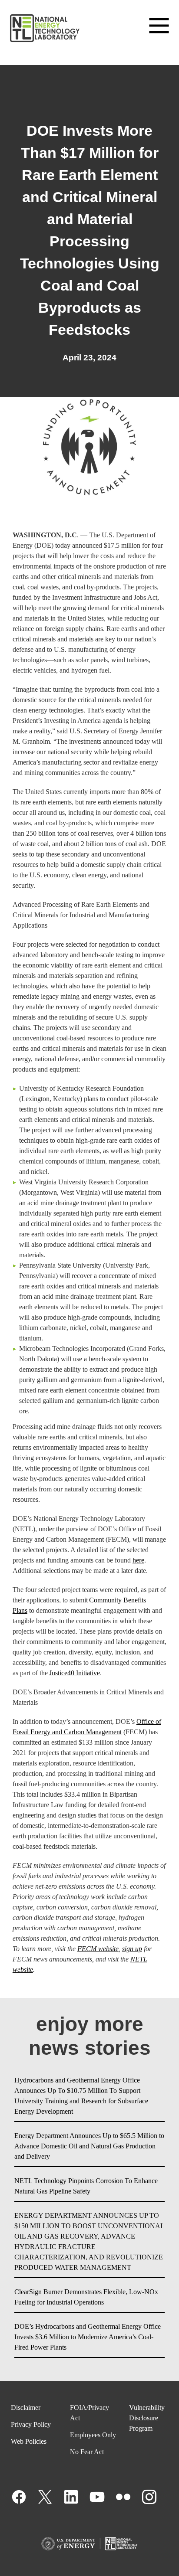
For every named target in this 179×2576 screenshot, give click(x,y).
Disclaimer (26, 2408)
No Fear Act (87, 2452)
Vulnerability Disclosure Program (147, 2418)
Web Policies (29, 2441)
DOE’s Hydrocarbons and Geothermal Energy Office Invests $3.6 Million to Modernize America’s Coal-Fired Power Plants (88, 2337)
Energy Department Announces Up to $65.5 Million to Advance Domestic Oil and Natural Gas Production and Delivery (89, 2146)
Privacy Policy (31, 2424)
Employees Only (93, 2435)
